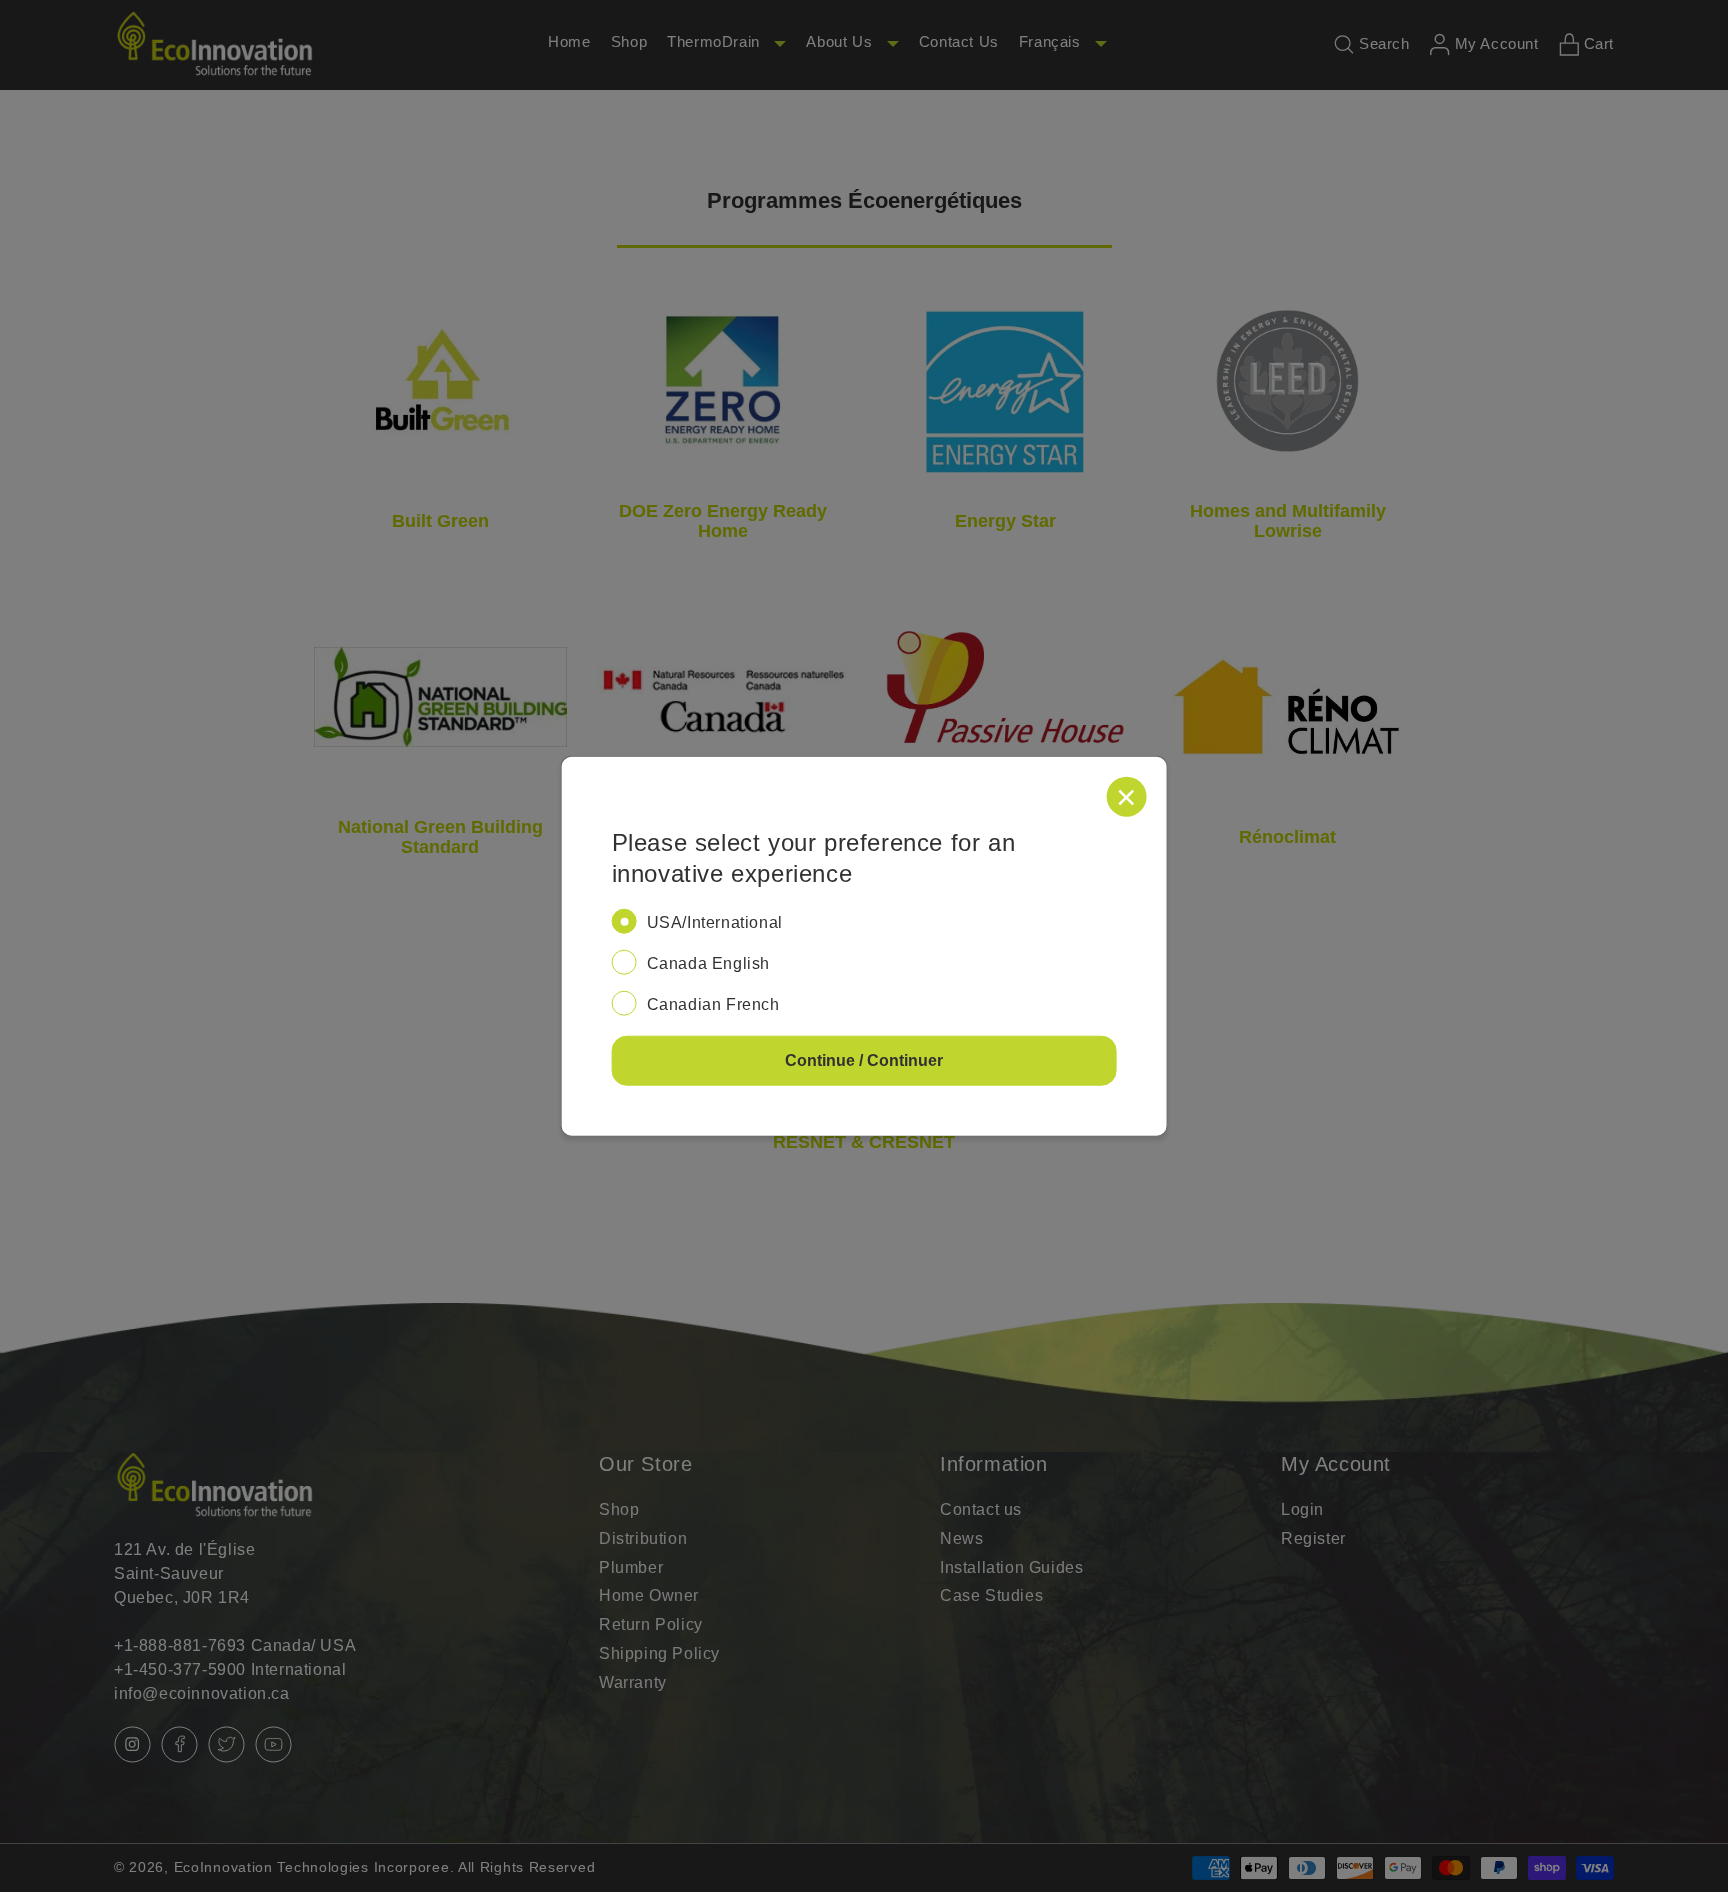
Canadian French (713, 1003)
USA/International (715, 922)
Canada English (708, 963)
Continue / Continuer (864, 1059)
